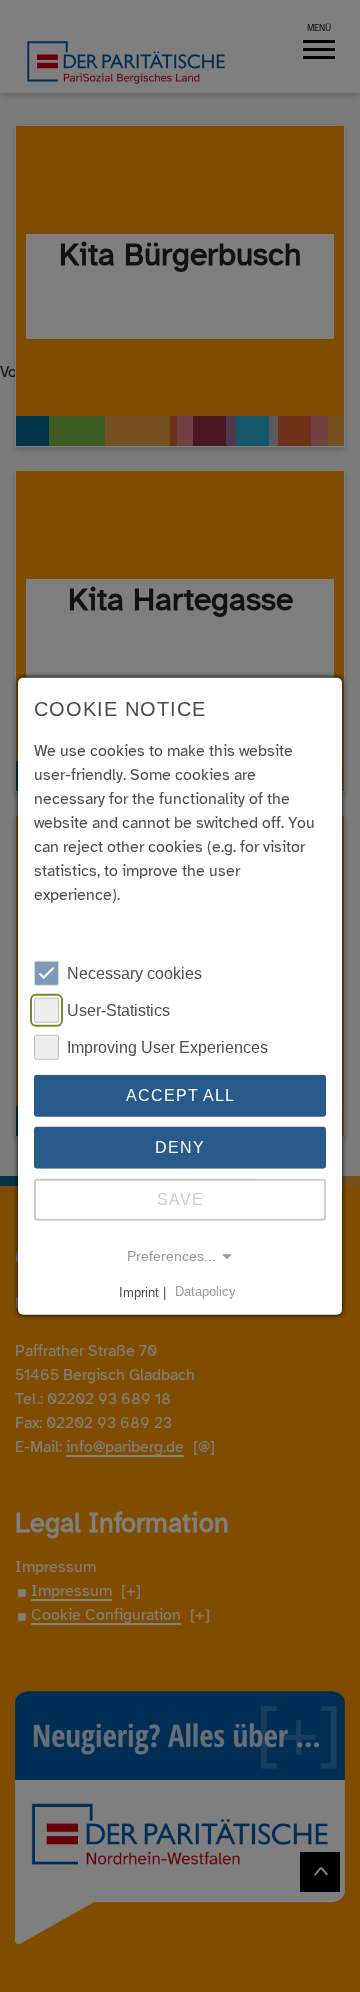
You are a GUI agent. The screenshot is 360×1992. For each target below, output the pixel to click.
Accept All (180, 1095)
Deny (180, 1147)
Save (180, 1199)
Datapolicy (205, 1292)
